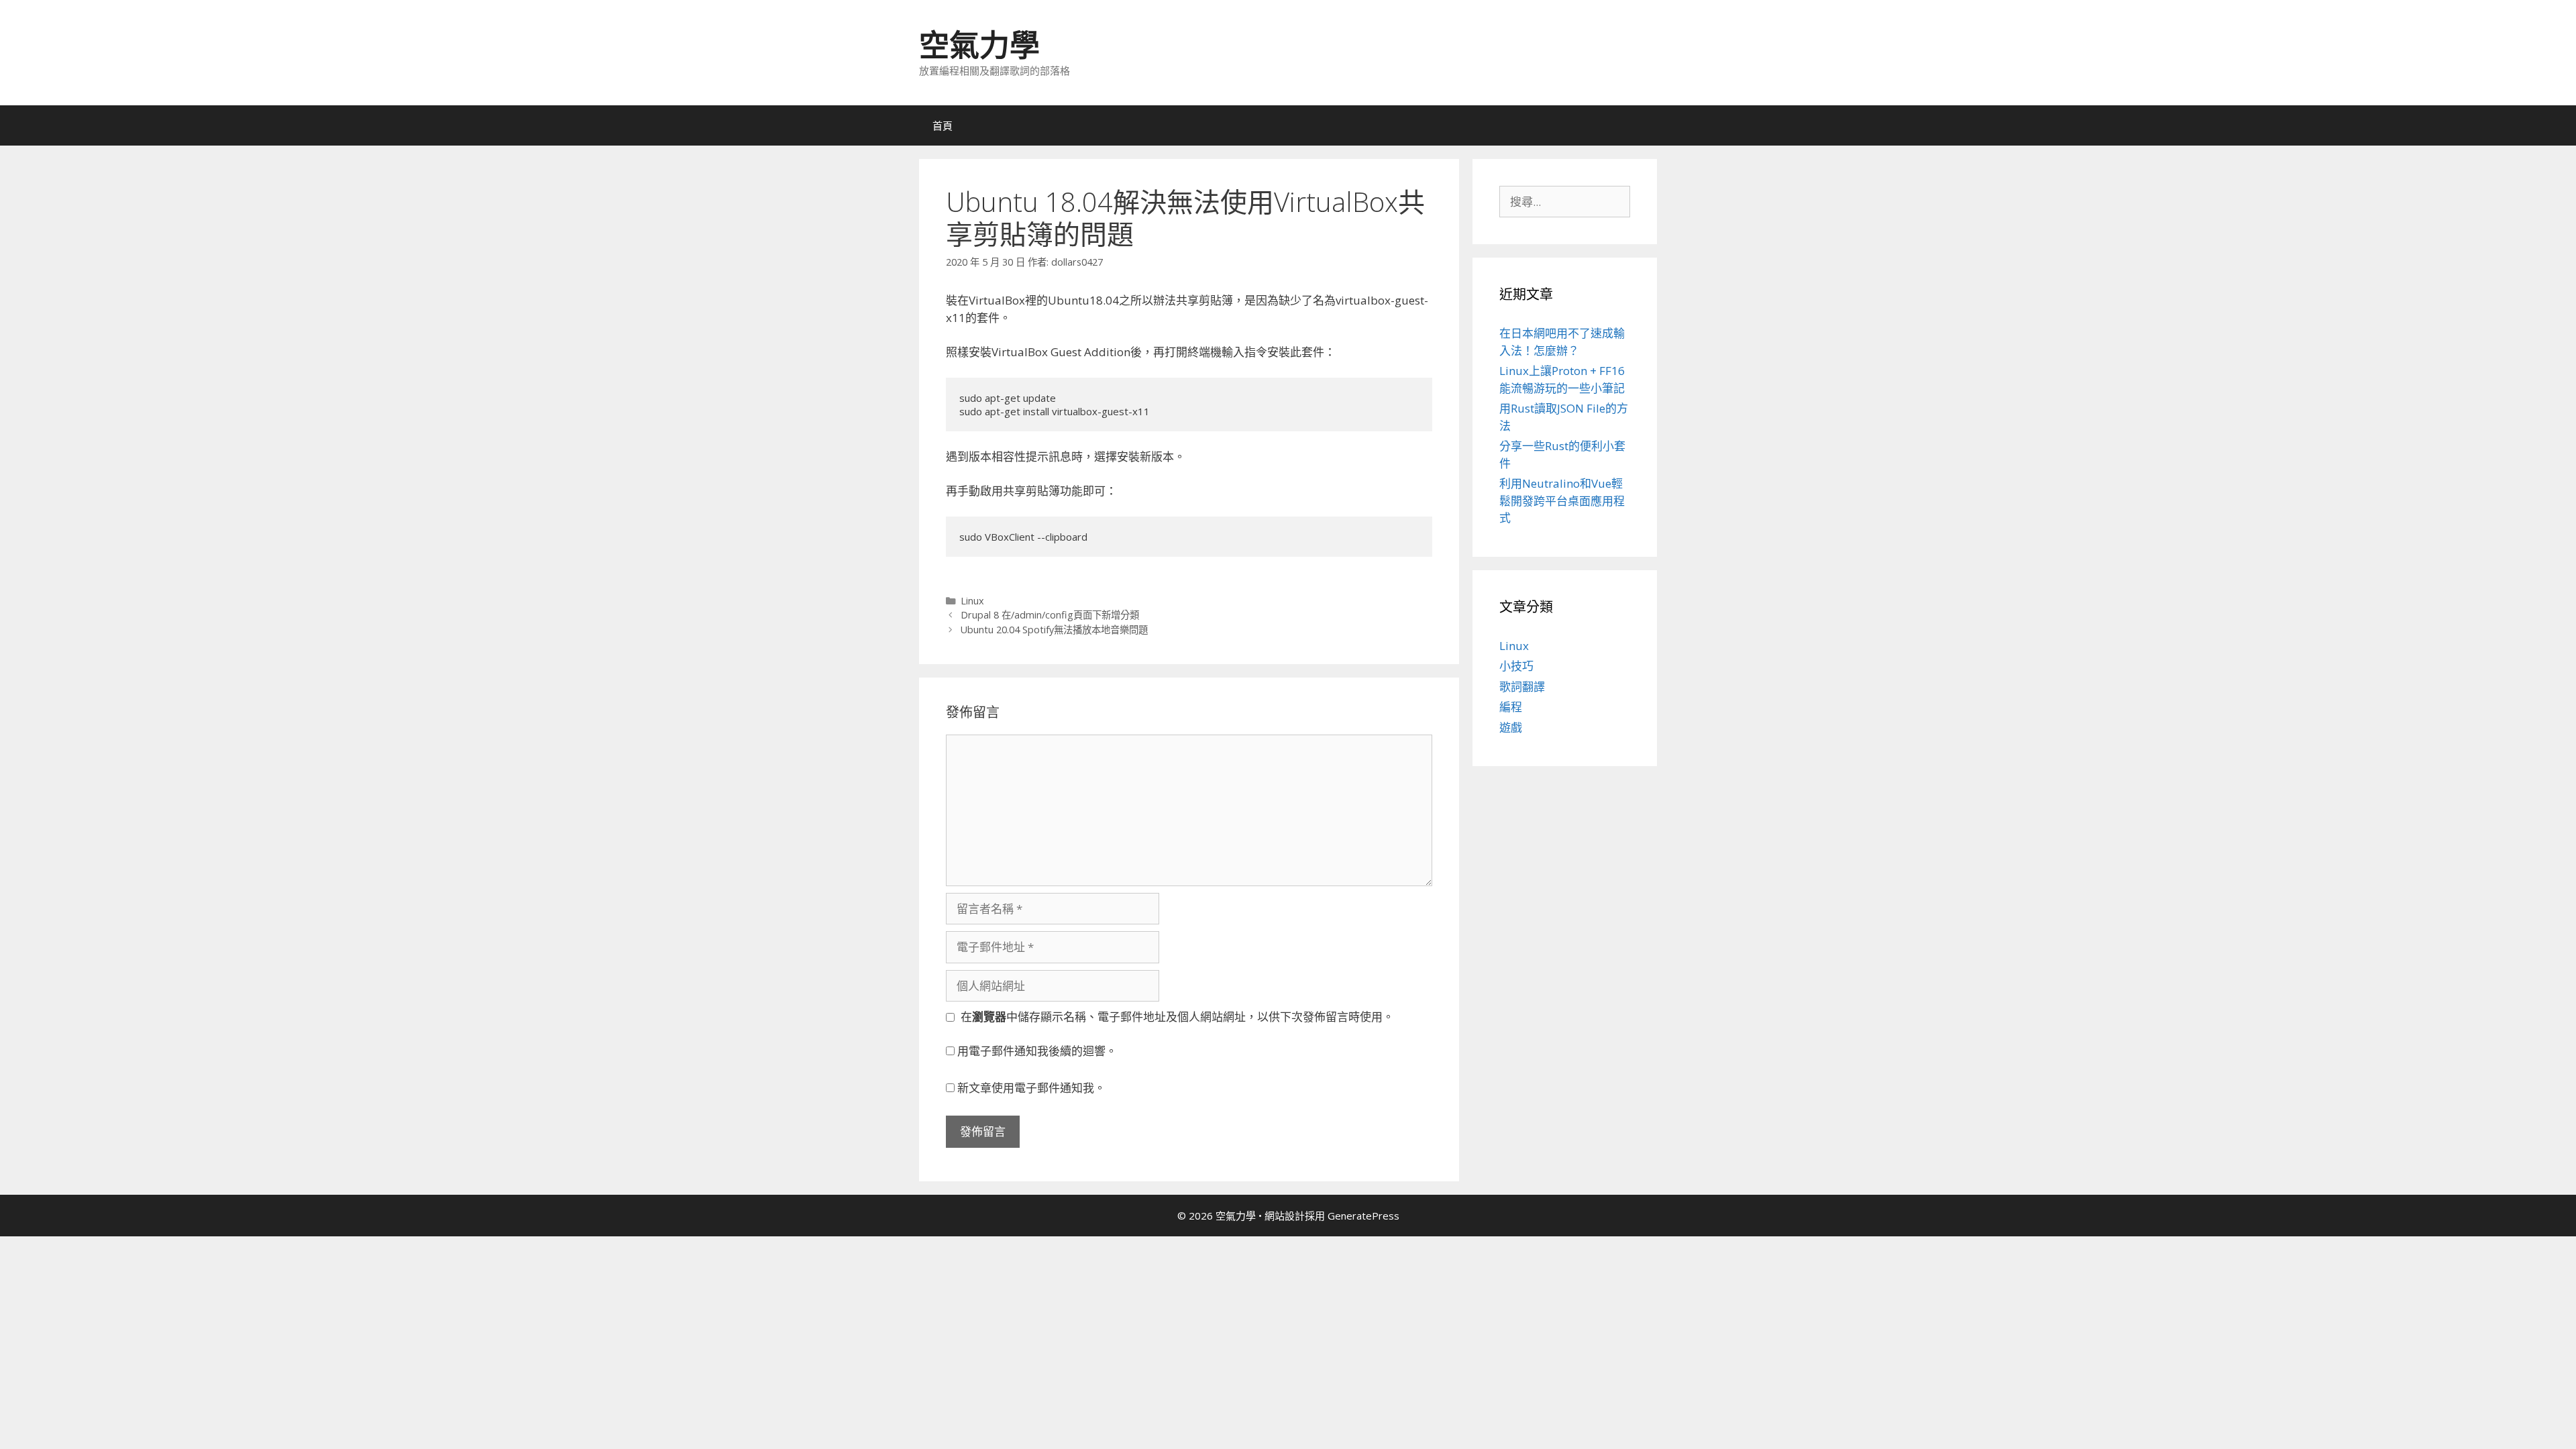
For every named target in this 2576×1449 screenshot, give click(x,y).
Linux (972, 601)
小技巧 (1516, 666)
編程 (1511, 707)
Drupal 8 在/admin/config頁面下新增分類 (1050, 615)
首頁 (943, 125)
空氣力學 (979, 45)
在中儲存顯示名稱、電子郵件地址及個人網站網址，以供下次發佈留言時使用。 (1177, 1017)
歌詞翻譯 (1522, 687)
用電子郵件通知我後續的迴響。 (1037, 1051)
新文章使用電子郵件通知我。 (1031, 1088)
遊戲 (1511, 728)
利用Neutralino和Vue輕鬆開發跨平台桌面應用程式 (1562, 500)
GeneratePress (1363, 1216)
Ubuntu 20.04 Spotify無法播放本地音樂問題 (1054, 630)
